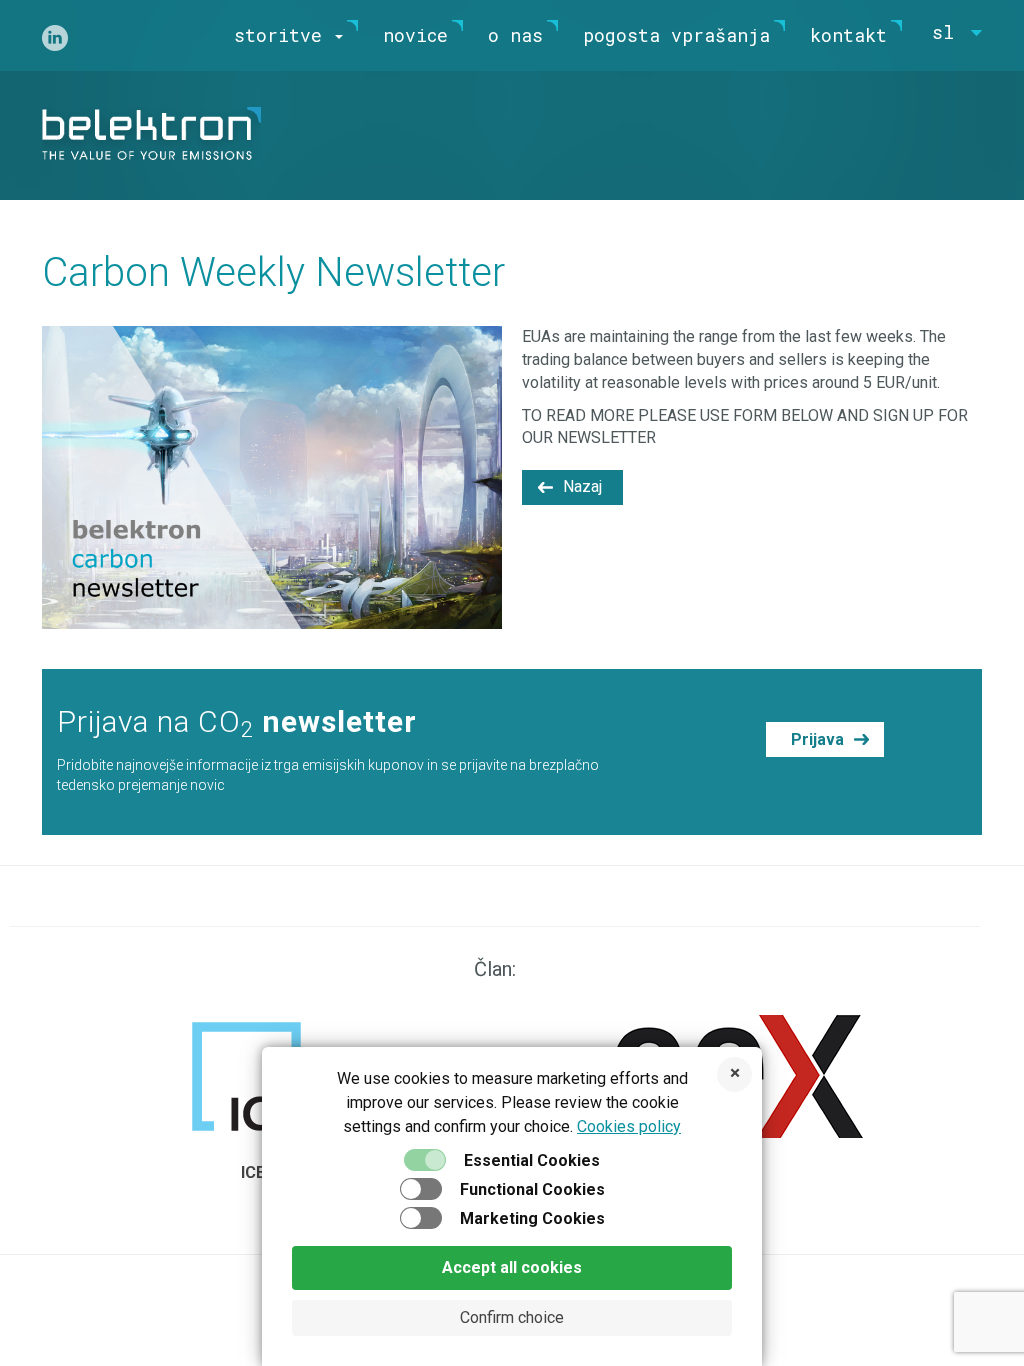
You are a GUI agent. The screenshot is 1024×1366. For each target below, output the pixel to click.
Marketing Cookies (532, 1218)
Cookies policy (629, 1126)
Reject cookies (734, 1074)
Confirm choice (512, 1317)
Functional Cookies (532, 1189)
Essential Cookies (532, 1160)
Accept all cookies (512, 1267)
